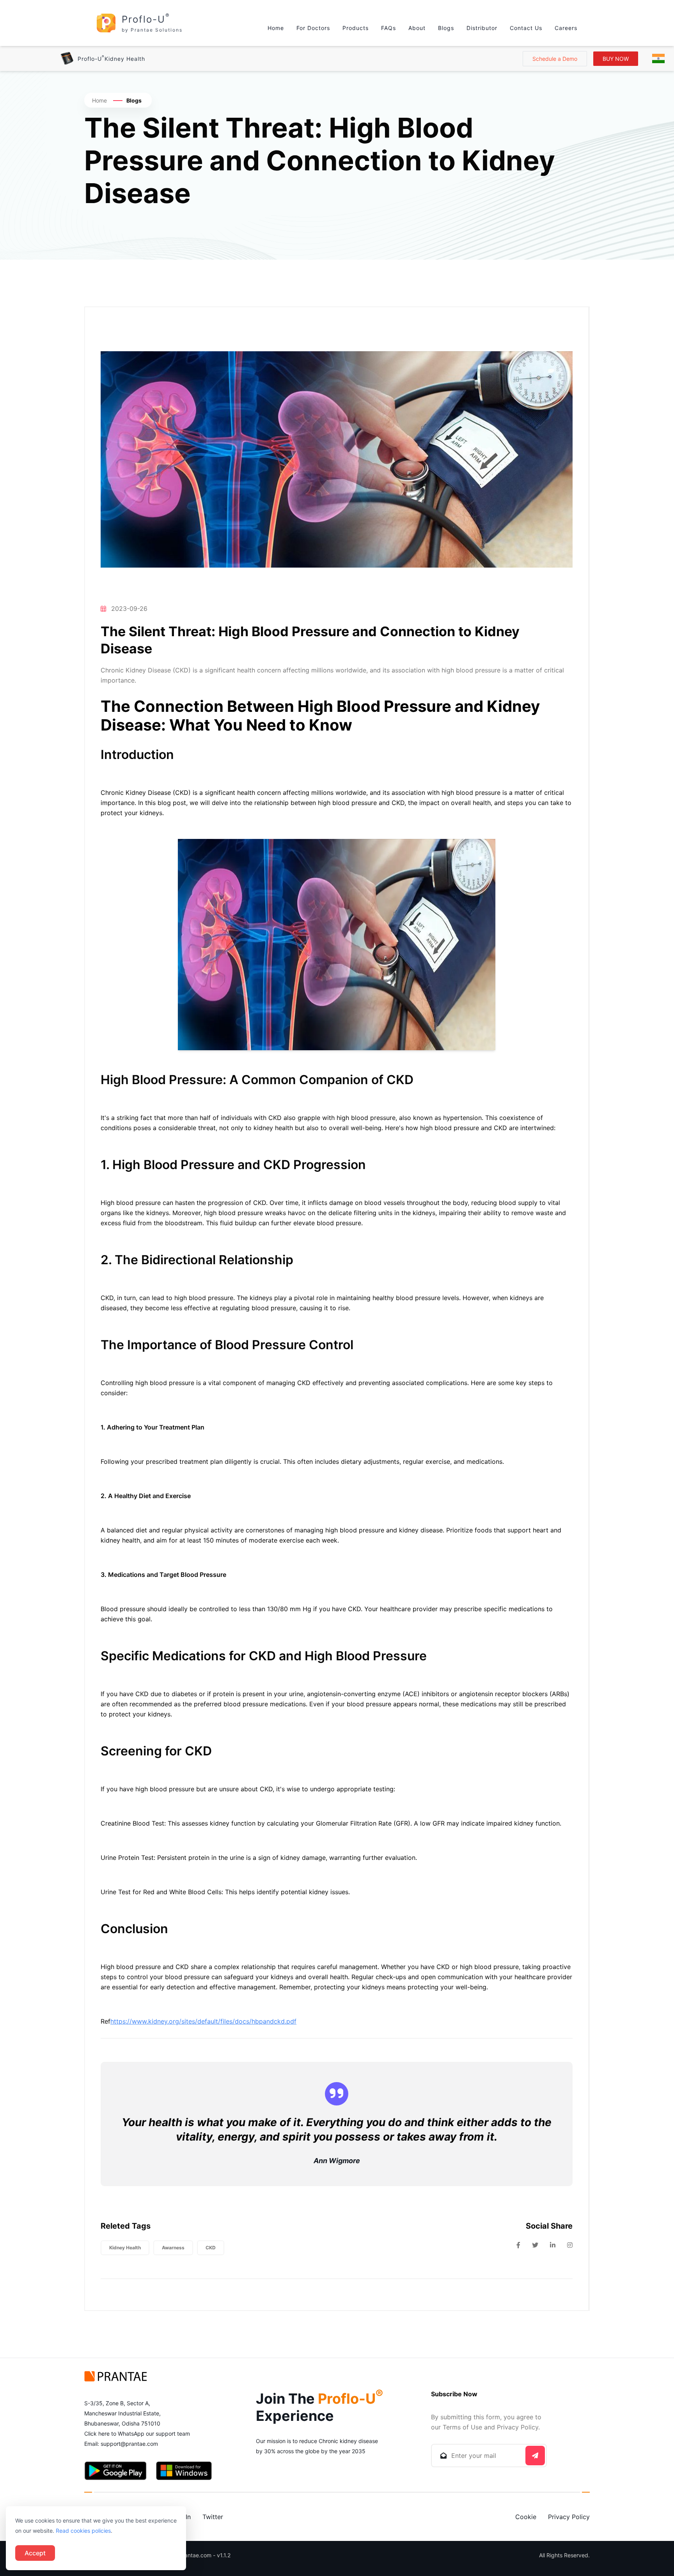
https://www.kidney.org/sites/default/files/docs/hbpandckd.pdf (203, 2021)
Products (356, 28)
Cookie (526, 2517)
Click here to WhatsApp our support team (137, 2434)
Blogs (446, 28)
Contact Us (526, 28)
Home (276, 28)
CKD (211, 2248)
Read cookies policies (83, 2531)
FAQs (388, 28)
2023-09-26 (129, 609)
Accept (35, 2553)
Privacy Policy (569, 2517)
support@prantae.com (129, 2444)
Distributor (482, 28)
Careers (566, 28)
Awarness (173, 2248)
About (417, 28)
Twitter (213, 2517)
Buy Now (616, 59)
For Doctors (313, 28)
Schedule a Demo (555, 59)
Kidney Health (125, 2248)
